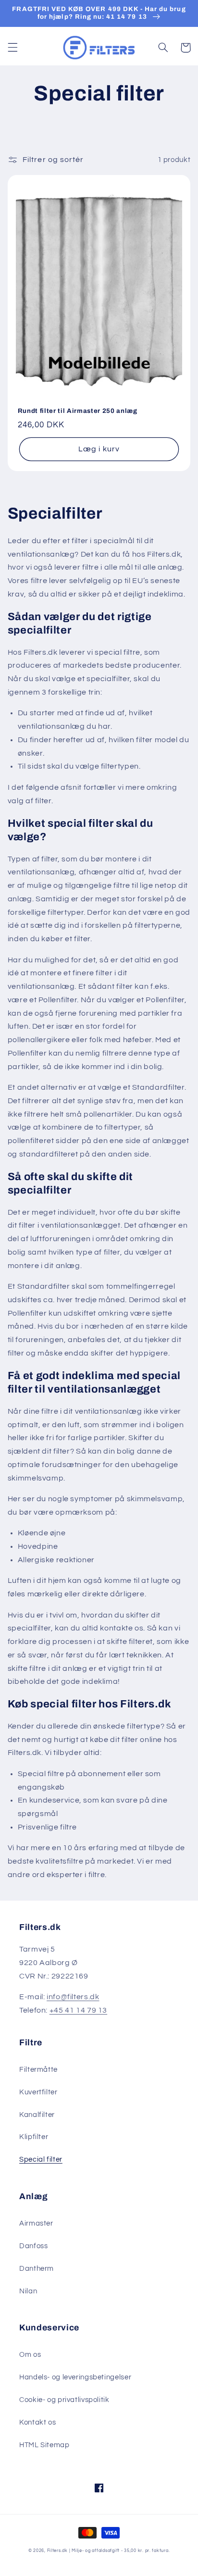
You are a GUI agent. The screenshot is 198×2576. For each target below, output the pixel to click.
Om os (30, 2355)
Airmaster (36, 2223)
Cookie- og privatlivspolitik (64, 2400)
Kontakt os (37, 2422)
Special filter (41, 2159)
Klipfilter (34, 2137)
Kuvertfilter (38, 2092)
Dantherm (37, 2269)
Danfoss (33, 2246)
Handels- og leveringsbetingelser (75, 2377)
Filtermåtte (38, 2070)
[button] (12, 48)
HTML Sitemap (44, 2445)
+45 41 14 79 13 (78, 2010)
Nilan (28, 2291)
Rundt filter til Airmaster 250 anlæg (78, 411)
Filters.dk (57, 2551)
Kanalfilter (37, 2115)
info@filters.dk (73, 1997)
